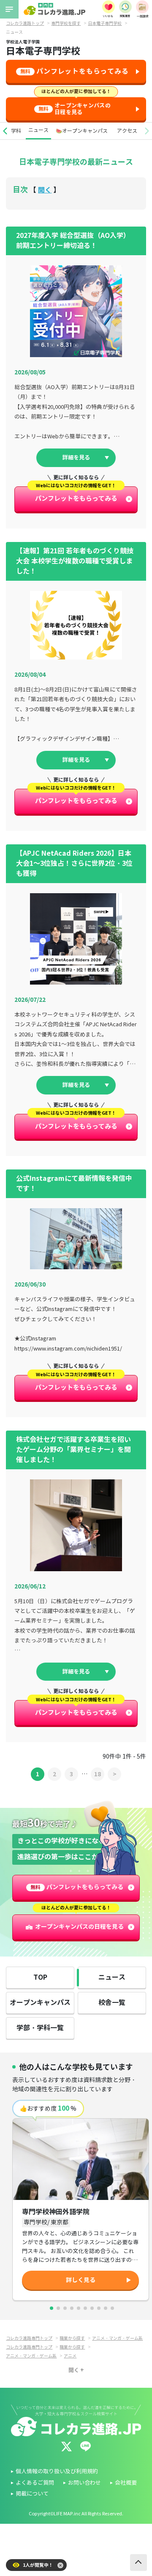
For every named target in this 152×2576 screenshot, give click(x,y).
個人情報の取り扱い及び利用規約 (57, 2472)
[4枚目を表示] (72, 2308)
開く (45, 190)
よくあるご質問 (35, 2483)
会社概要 (126, 2483)
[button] (5, 131)
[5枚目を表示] (79, 2308)
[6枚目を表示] (85, 2308)
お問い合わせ (84, 2483)
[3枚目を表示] (65, 2308)
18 (98, 1774)
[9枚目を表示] (106, 2308)
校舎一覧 (112, 2003)
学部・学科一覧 (40, 2028)
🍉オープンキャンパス (82, 131)
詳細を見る (76, 458)
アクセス (127, 131)
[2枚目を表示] (58, 2308)
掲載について (32, 2494)
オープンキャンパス (40, 2003)
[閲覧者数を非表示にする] (60, 2565)
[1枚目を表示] (52, 2308)
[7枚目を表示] (92, 2308)
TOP (40, 1977)
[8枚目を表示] (99, 2308)
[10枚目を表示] (112, 2308)
